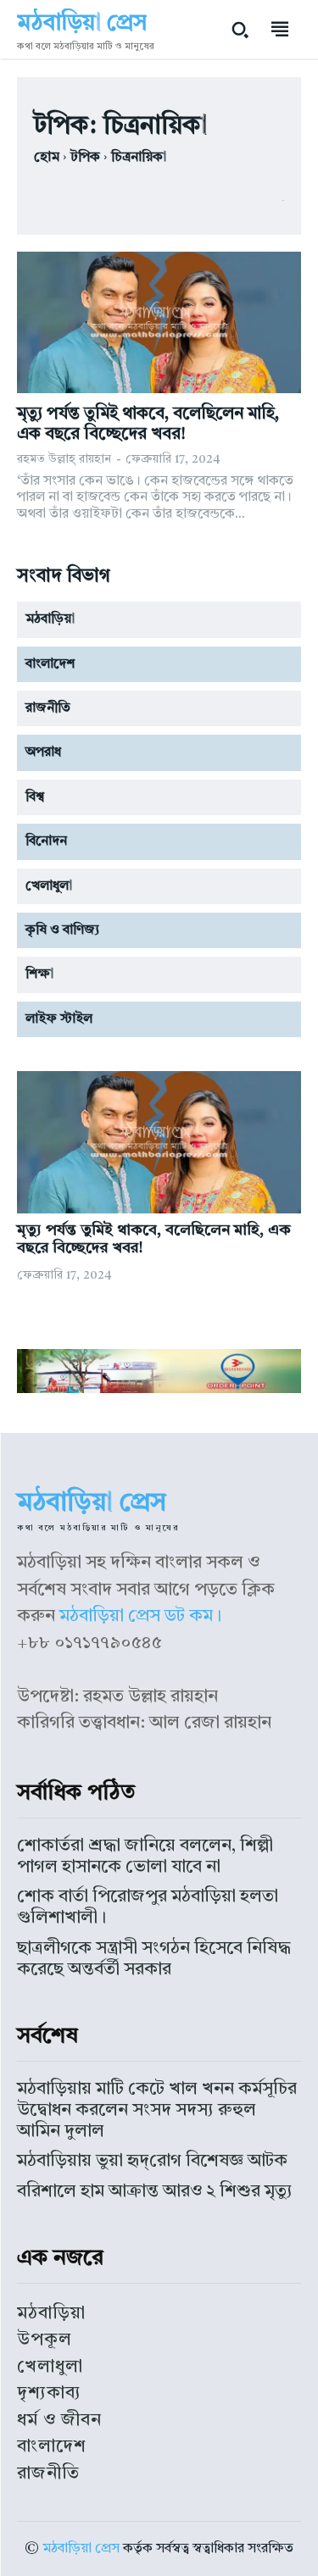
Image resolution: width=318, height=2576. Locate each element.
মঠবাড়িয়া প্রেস (81, 2549)
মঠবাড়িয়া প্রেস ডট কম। (140, 1616)
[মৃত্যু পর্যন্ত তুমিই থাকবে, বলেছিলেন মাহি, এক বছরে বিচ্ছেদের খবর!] (159, 323)
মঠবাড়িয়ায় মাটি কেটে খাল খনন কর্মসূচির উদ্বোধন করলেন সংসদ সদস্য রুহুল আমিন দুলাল (157, 2110)
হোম (47, 158)
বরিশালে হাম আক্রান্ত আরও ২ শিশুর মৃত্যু (155, 2192)
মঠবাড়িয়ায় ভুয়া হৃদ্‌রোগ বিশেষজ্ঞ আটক (152, 2161)
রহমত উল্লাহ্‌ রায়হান (64, 459)
